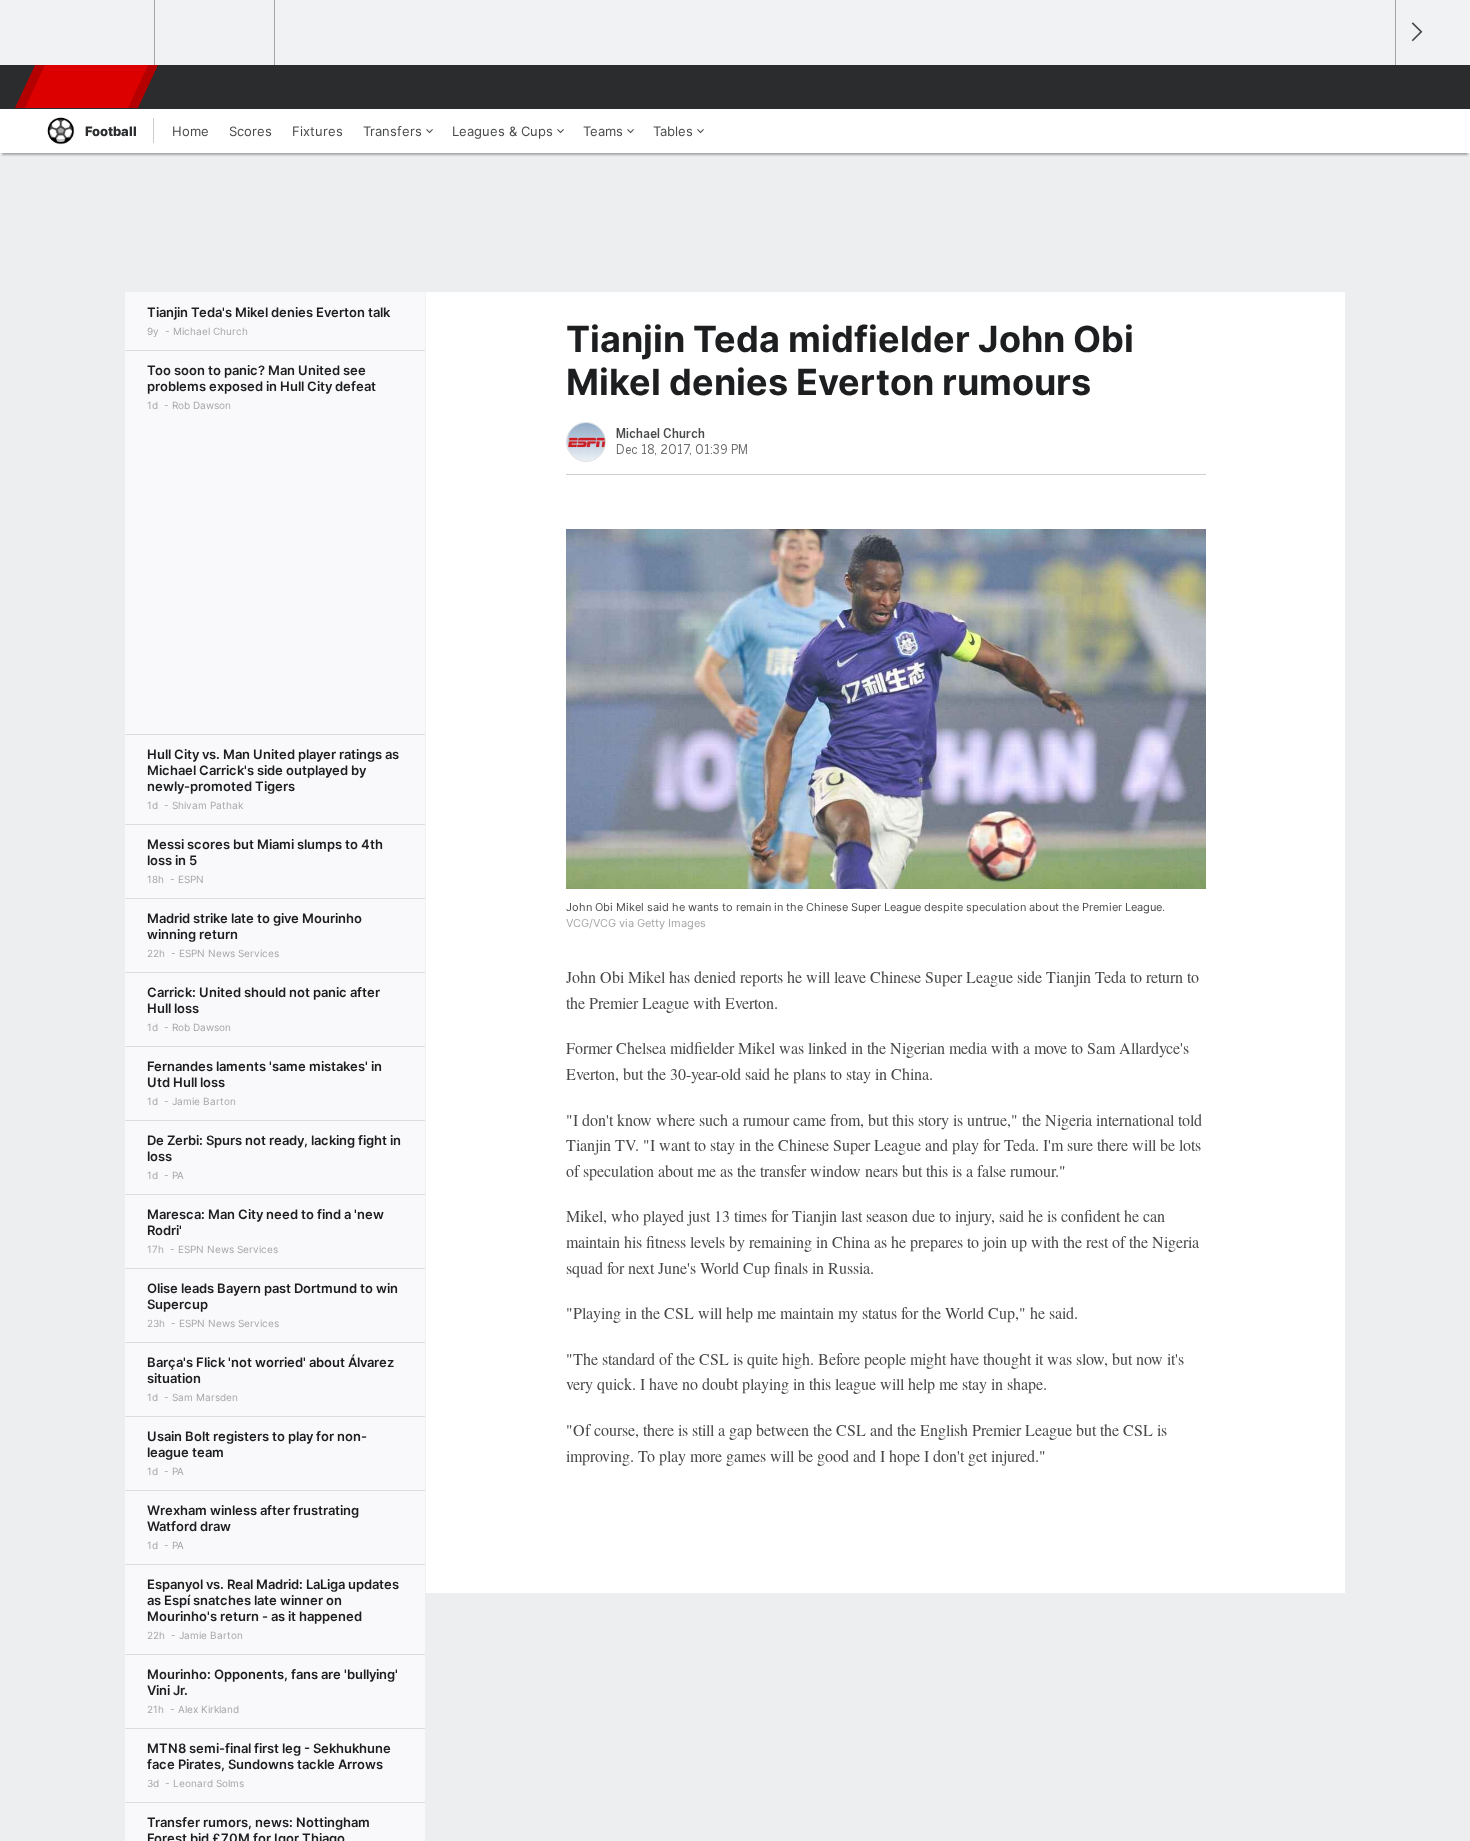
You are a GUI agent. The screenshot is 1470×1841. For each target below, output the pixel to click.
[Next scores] (1415, 32)
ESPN (88, 87)
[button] (1371, 87)
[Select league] (96, 33)
